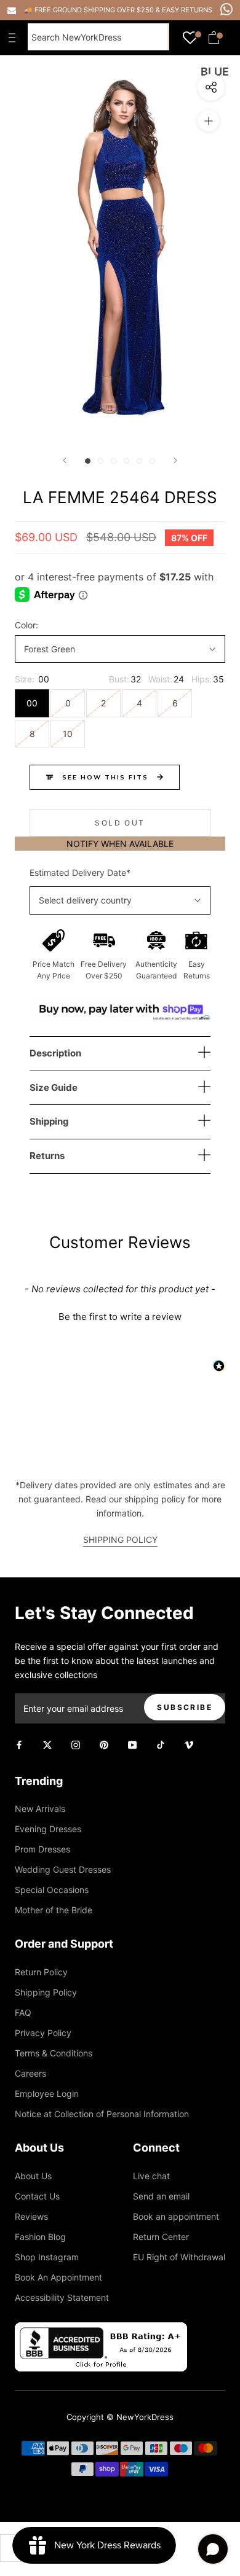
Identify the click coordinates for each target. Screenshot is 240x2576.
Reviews (31, 2216)
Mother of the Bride (54, 1910)
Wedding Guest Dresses (63, 1869)
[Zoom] (208, 121)
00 (32, 703)
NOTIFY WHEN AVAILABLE (120, 844)
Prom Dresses (42, 1849)
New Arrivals (40, 1809)
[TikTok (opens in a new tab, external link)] (161, 1744)
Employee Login (47, 2094)
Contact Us (37, 2196)
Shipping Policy (46, 1992)
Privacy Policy (43, 2033)
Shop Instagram (47, 2257)
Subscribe (185, 1707)
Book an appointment (176, 2216)
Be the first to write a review (120, 1317)
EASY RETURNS (187, 10)
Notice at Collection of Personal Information (102, 2114)
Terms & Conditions (54, 2053)
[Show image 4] (126, 461)
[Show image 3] (114, 461)
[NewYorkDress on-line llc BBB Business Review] (101, 2329)
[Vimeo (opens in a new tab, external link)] (189, 1744)
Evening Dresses (48, 1829)
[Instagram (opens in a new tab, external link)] (76, 1744)
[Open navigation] (15, 37)
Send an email (161, 2196)
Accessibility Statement (62, 2297)
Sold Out (120, 823)
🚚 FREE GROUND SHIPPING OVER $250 (90, 10)
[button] (120, 1315)
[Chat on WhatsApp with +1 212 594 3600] (226, 9)
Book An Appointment (58, 2277)
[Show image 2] (101, 461)
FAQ (23, 2012)
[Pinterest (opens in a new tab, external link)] (104, 1744)
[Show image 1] (88, 461)
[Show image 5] (139, 461)
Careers (30, 2073)
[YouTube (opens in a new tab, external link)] (132, 1744)
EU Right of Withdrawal (179, 2257)
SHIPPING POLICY (120, 1540)
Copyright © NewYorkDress (120, 2417)
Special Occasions (52, 1890)
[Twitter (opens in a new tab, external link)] (47, 1744)
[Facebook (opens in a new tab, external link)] (19, 1744)
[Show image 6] (152, 461)
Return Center (161, 2237)
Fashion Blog (40, 2237)
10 (68, 734)
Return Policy (41, 1972)
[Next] (175, 460)
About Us (33, 2176)
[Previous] (65, 460)
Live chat (151, 2176)
